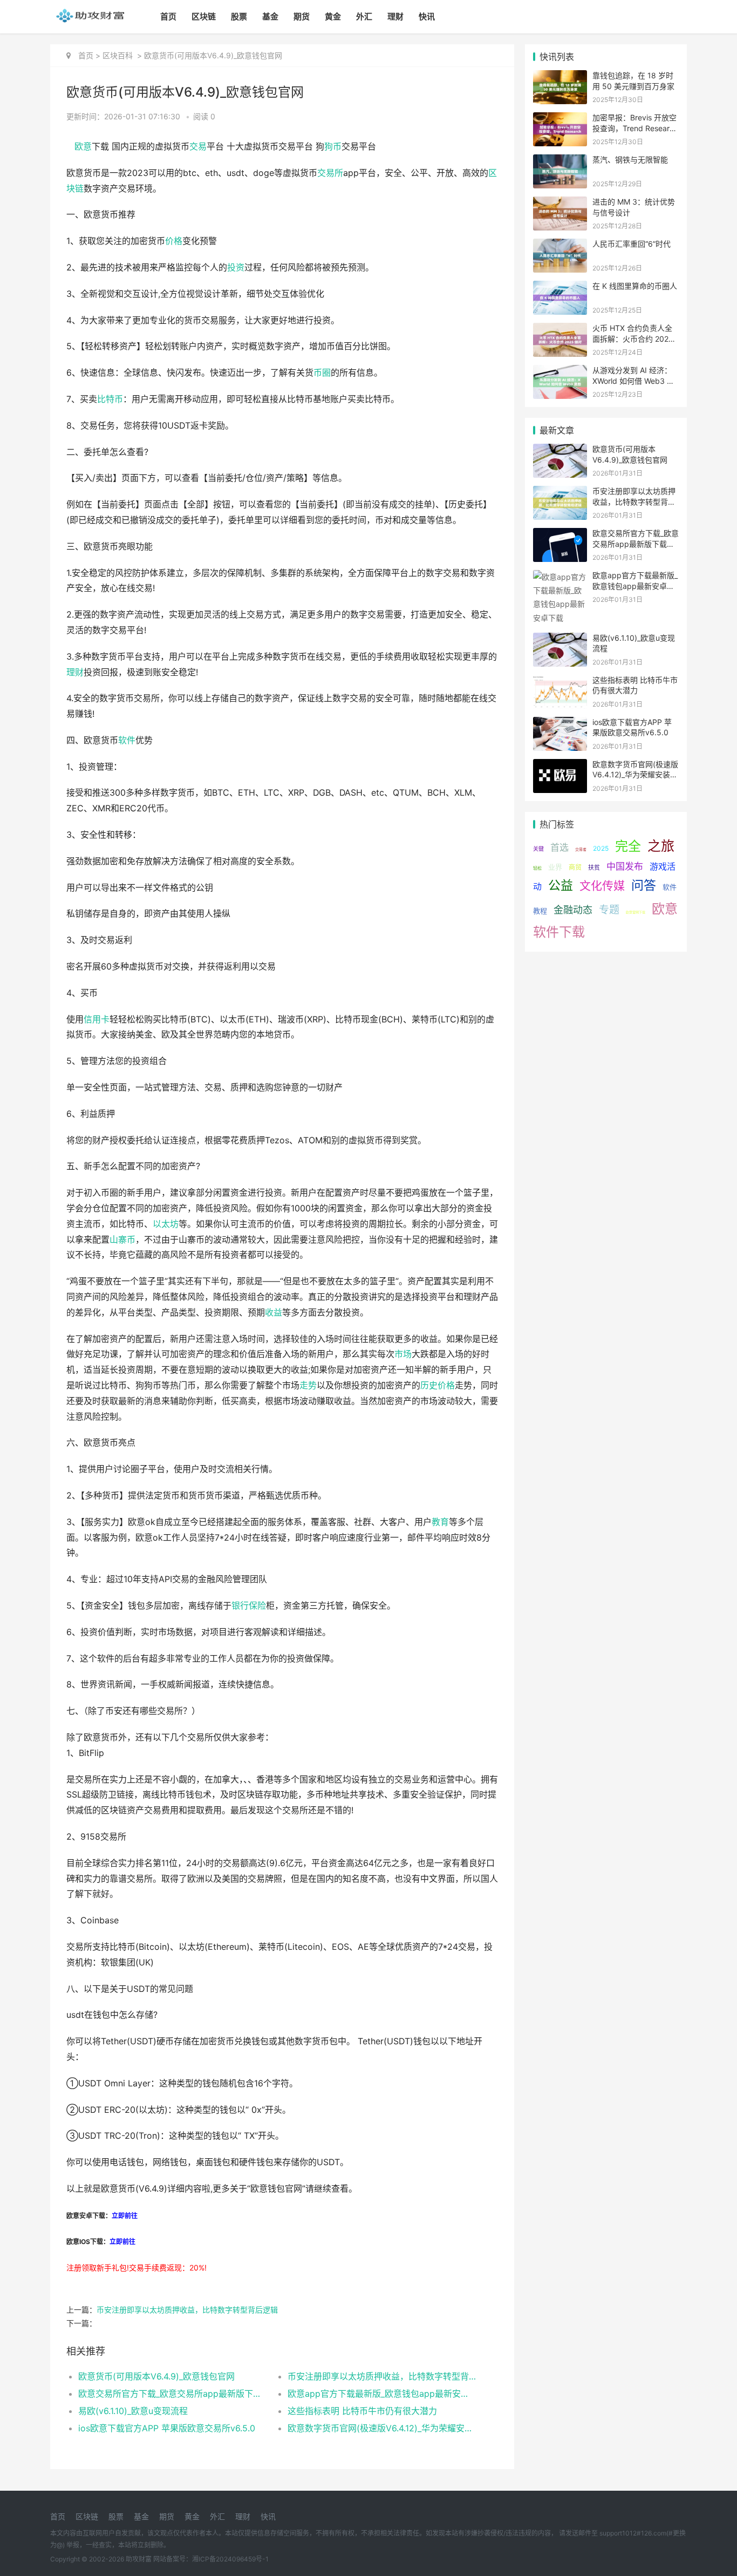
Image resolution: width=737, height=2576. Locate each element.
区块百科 (118, 55)
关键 (538, 849)
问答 (644, 885)
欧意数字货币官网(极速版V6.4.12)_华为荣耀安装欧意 (382, 2428)
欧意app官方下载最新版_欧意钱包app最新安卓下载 (382, 2394)
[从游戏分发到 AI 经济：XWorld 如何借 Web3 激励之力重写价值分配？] (560, 372)
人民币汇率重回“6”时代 (632, 244)
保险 (257, 1606)
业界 (555, 867)
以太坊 (166, 1224)
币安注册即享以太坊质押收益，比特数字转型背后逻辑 (187, 2310)
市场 (403, 1354)
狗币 (333, 147)
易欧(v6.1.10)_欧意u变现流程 (133, 2411)
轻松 (537, 868)
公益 (561, 885)
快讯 (427, 16)
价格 (174, 241)
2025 (601, 848)
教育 (440, 1522)
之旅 (661, 846)
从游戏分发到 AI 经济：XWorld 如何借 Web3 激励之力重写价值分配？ (633, 381)
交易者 (581, 849)
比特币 (110, 399)
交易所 (330, 173)
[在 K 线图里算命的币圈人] (560, 287)
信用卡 (97, 1019)
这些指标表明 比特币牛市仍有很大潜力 (362, 2411)
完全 (628, 846)
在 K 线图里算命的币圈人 (635, 286)
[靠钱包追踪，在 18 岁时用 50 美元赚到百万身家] (560, 77)
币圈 (322, 373)
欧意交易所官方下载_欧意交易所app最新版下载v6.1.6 (172, 2394)
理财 (395, 16)
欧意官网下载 (636, 912)
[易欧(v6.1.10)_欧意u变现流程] (560, 639)
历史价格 (438, 1385)
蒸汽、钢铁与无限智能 (630, 160)
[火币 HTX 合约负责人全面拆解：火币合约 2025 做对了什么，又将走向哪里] (560, 330)
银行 (240, 1606)
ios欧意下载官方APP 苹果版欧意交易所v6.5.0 (167, 2428)
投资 (236, 267)
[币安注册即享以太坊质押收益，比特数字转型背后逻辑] (560, 493)
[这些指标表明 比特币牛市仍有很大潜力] (560, 682)
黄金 (333, 16)
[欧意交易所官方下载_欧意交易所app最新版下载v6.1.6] (560, 535)
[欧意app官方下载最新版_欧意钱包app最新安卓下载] (560, 577)
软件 (127, 740)
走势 (308, 1385)
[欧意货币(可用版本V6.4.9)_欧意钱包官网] (560, 450)
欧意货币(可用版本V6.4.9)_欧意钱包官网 (156, 2376)
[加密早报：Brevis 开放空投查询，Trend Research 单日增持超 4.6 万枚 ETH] (560, 119)
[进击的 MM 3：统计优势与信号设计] (560, 203)
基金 (270, 16)
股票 (239, 16)
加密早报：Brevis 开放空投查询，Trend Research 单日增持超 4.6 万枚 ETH (635, 128)
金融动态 (573, 910)
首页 (168, 16)
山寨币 (122, 1240)
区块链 (204, 16)
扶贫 (594, 867)
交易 (198, 147)
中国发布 (625, 866)
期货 (302, 16)
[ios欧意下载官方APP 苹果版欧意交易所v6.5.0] (560, 724)
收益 (274, 1313)
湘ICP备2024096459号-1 (230, 2559)
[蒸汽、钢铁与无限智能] (560, 161)
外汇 (364, 16)
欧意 (83, 147)
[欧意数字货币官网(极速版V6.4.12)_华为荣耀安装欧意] (560, 766)
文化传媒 (602, 886)
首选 (559, 848)
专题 (609, 910)
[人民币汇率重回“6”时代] (560, 245)
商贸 (575, 867)
